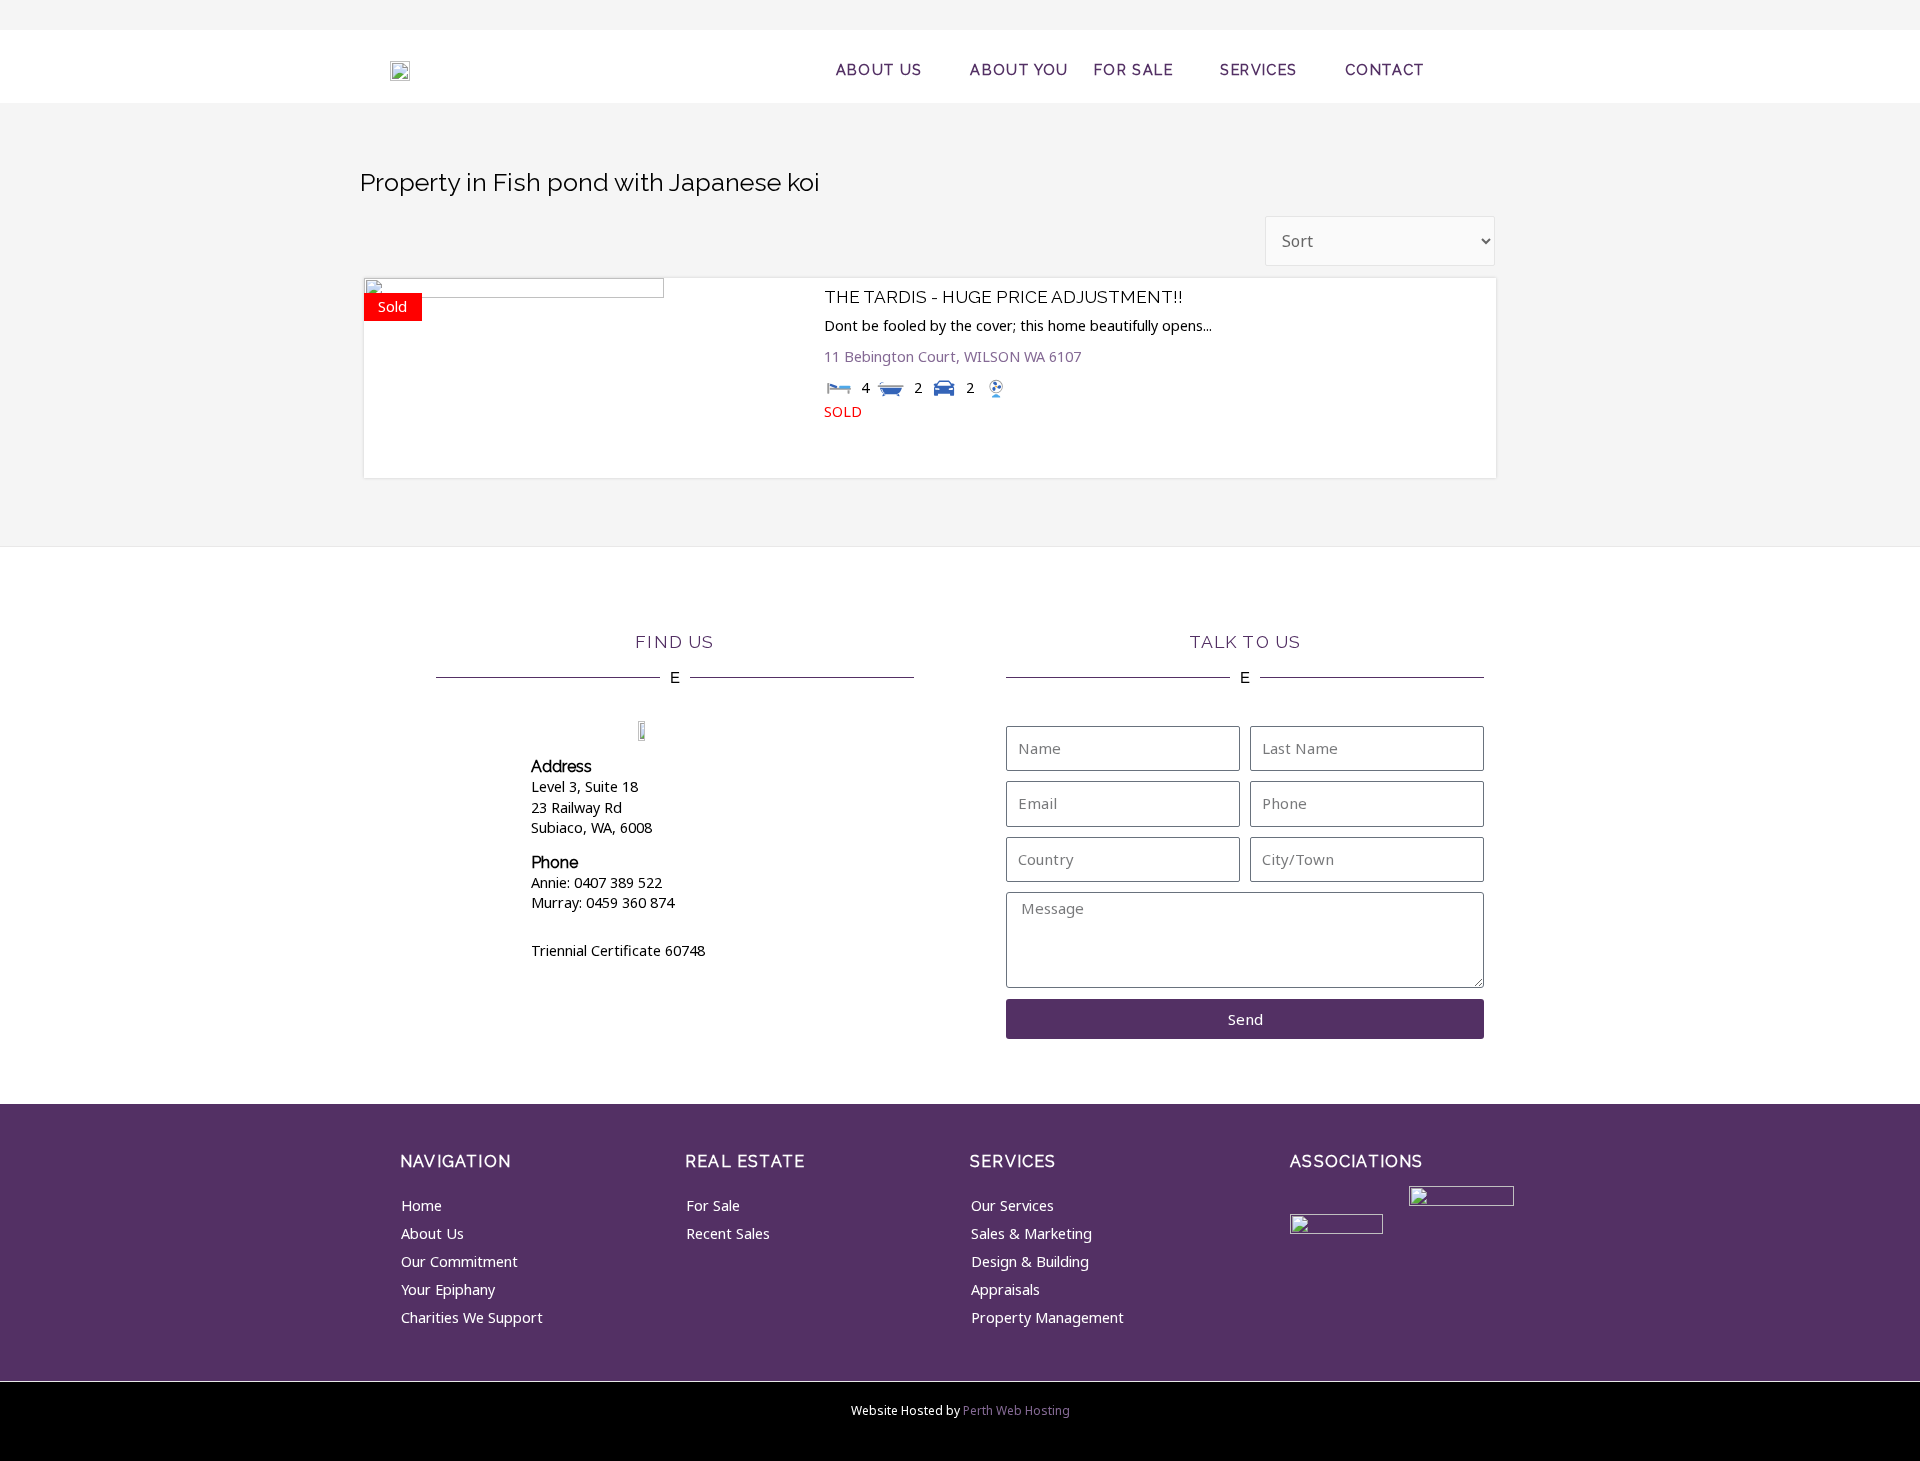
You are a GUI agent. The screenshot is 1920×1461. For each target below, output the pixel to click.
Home (421, 1205)
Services (1258, 69)
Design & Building (1030, 1261)
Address (561, 766)
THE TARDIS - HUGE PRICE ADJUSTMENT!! (1003, 297)
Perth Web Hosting (1016, 1410)
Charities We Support (472, 1317)
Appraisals (1005, 1289)
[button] (1492, 66)
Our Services (1012, 1205)
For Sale (1133, 69)
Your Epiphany (448, 1289)
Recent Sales (728, 1233)
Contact (1385, 69)
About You (1019, 69)
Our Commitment (459, 1261)
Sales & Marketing (1031, 1233)
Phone (554, 862)
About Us (879, 69)
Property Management (1047, 1317)
